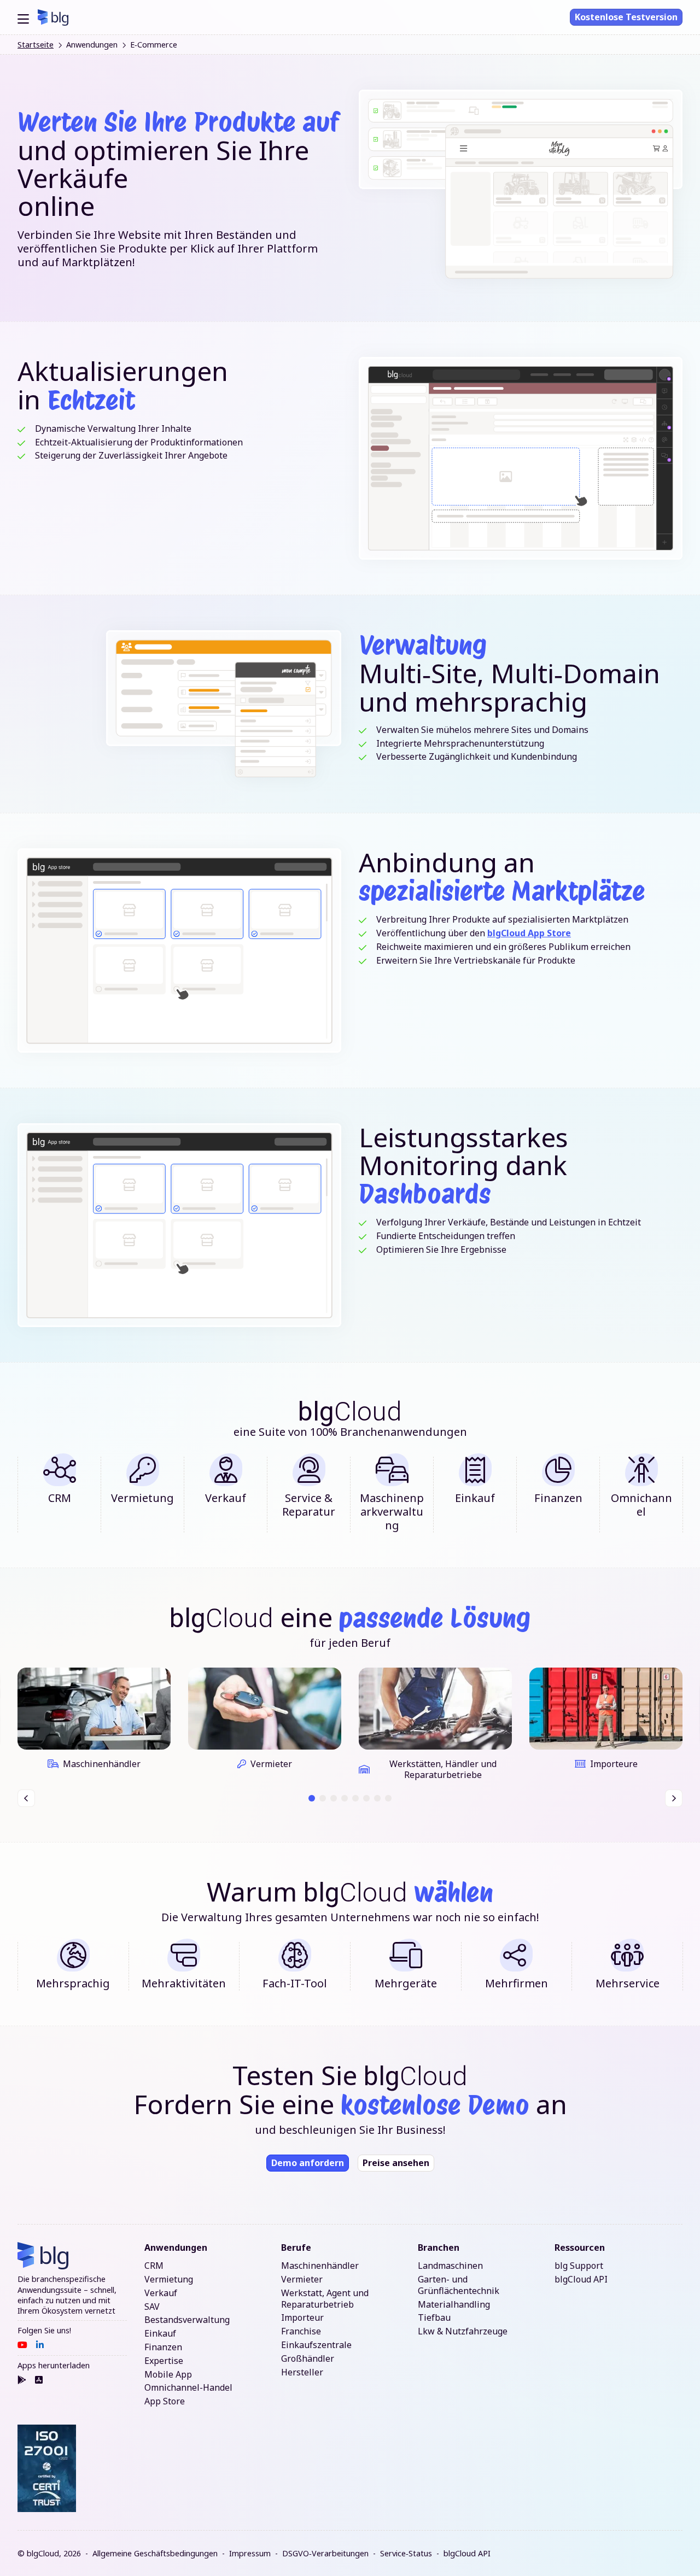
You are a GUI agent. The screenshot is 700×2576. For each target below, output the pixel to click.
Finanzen (163, 2347)
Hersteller (302, 2372)
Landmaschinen (450, 2266)
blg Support (579, 2266)
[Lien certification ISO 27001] (47, 2469)
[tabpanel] (94, 1724)
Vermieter (302, 2279)
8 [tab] (389, 1798)
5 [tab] (356, 1798)
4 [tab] (345, 1798)
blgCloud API (581, 2279)
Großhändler (308, 2359)
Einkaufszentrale (316, 2345)
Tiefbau (434, 2318)
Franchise (301, 2331)
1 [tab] (312, 1798)
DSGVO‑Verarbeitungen (325, 2553)
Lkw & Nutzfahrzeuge (463, 2331)
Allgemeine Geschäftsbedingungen (155, 2553)
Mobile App (168, 2375)
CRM (154, 2266)
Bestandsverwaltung (187, 2320)
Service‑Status (406, 2553)
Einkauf (160, 2334)
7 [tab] (378, 1798)
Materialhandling (454, 2305)
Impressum (250, 2553)
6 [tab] (367, 1798)
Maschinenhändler (320, 2266)
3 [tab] (334, 1798)
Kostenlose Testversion (626, 17)
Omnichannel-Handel (188, 2388)
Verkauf (161, 2293)
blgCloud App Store (529, 933)
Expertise (164, 2361)
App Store (165, 2401)
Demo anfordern (308, 2163)
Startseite (36, 45)
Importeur (302, 2318)
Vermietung (169, 2279)
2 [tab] (323, 1798)
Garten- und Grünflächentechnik (459, 2285)
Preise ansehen (396, 2163)
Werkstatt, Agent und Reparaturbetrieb (325, 2299)
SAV (152, 2307)
